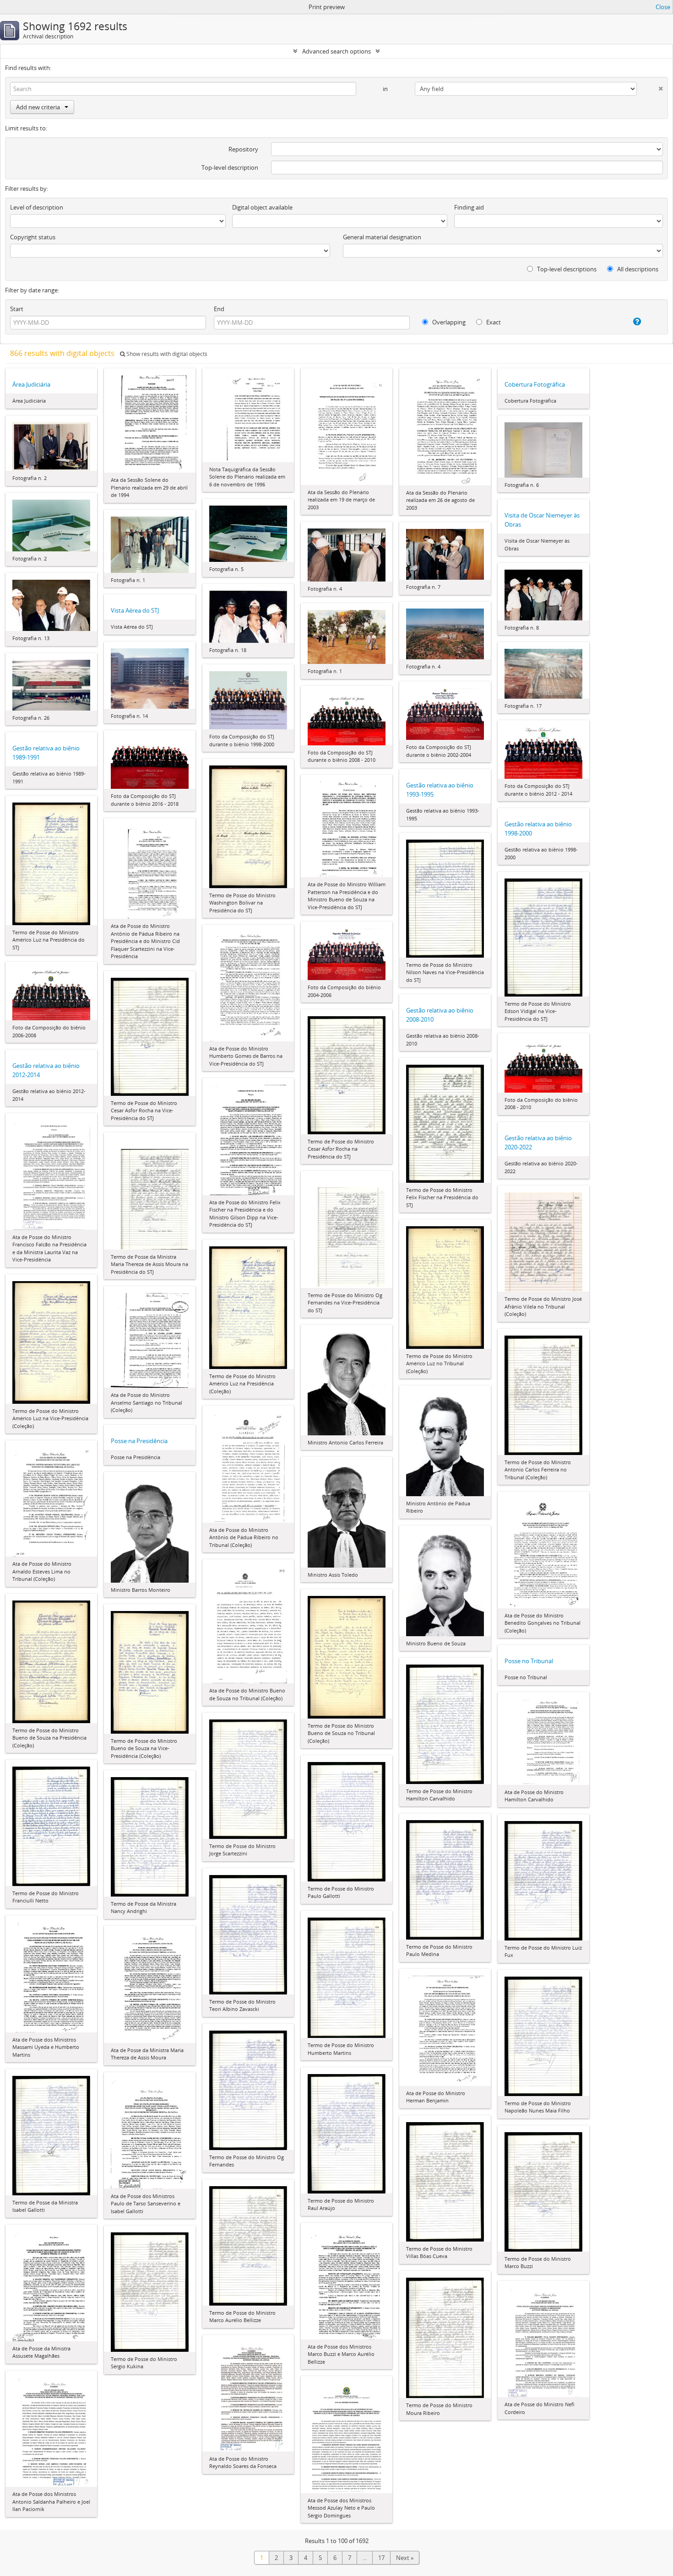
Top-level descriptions (566, 269)
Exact (493, 322)
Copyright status (33, 237)
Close (663, 7)
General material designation (382, 237)
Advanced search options (336, 51)
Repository (243, 149)
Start (17, 309)
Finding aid (469, 207)
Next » (405, 2558)
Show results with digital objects (166, 354)
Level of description (37, 207)
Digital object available (262, 207)
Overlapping (448, 322)
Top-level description (230, 167)
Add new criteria (38, 107)
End (219, 309)
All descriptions (637, 269)
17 (381, 2558)
